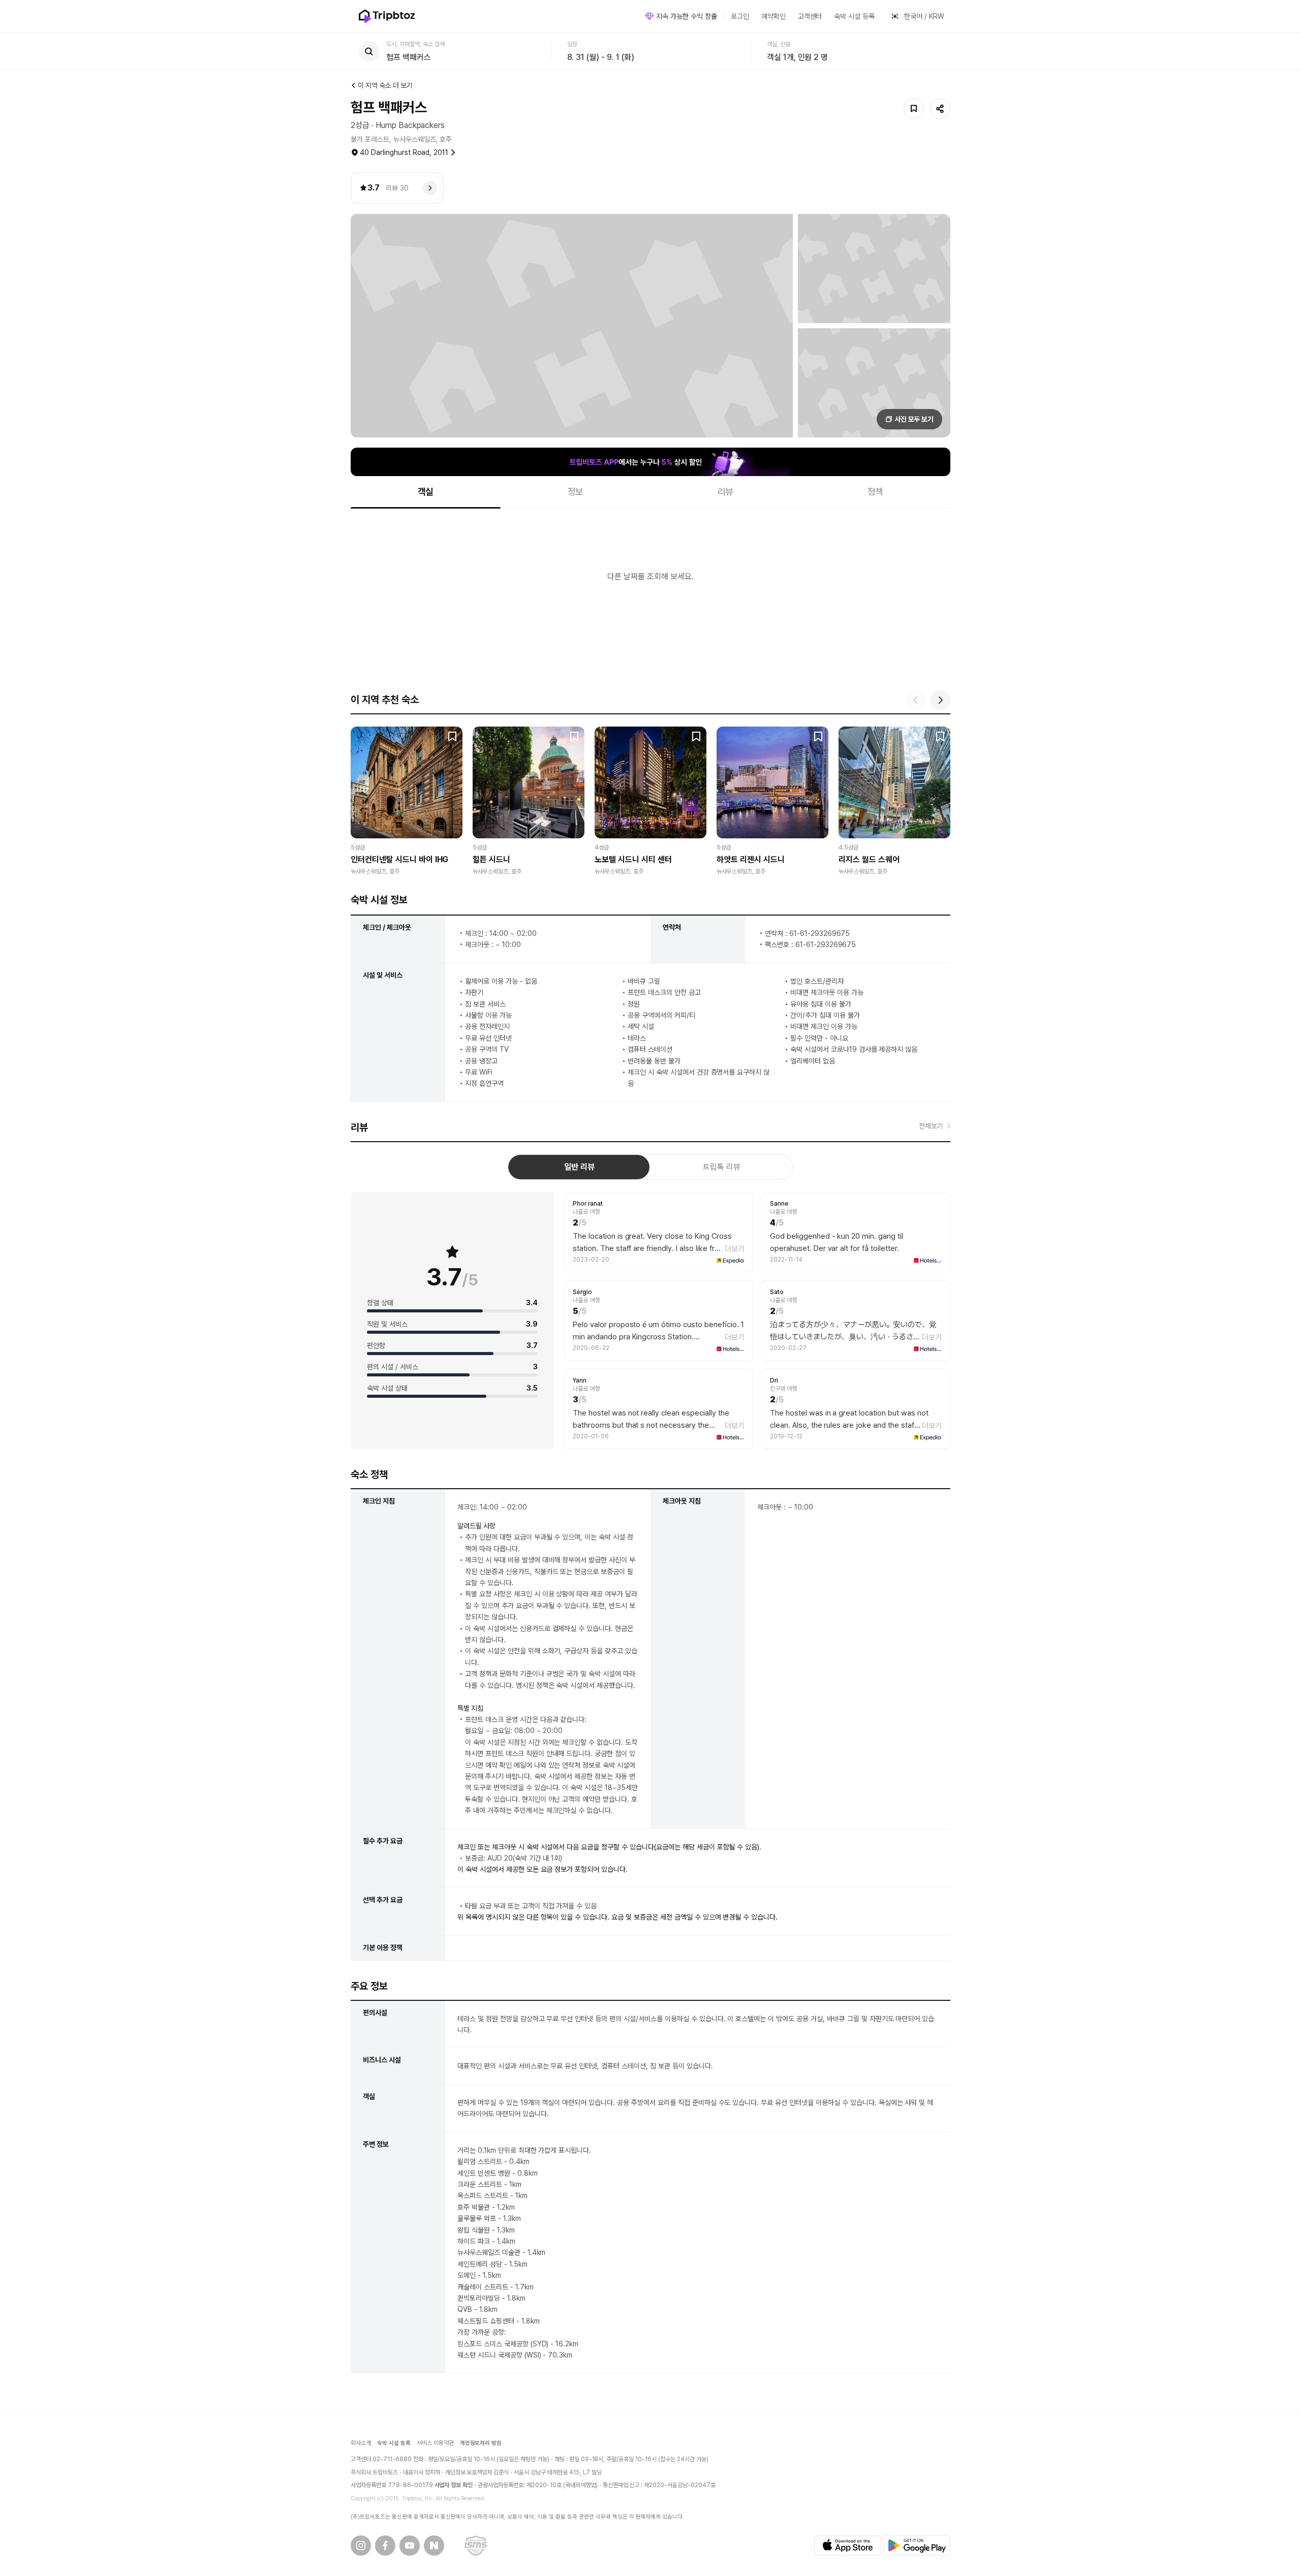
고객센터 (810, 16)
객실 (426, 492)
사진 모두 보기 (914, 419)
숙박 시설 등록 (854, 16)
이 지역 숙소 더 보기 (385, 85)
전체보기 (931, 1126)
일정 (572, 44)
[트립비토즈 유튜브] (410, 2546)
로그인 (740, 16)
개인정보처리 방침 (481, 2443)
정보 (576, 492)
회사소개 (361, 2443)
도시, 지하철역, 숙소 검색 (415, 44)
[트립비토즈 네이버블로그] (434, 2546)
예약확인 (773, 16)
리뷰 (726, 492)
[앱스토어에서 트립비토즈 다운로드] (848, 2546)
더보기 (735, 1249)
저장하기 (914, 109)
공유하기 (940, 109)
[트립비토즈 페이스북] (385, 2546)
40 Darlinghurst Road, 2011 (404, 152)
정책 (876, 492)
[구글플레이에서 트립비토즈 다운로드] (917, 2546)
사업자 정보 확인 (454, 2485)
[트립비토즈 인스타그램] (361, 2546)
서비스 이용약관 (435, 2443)
